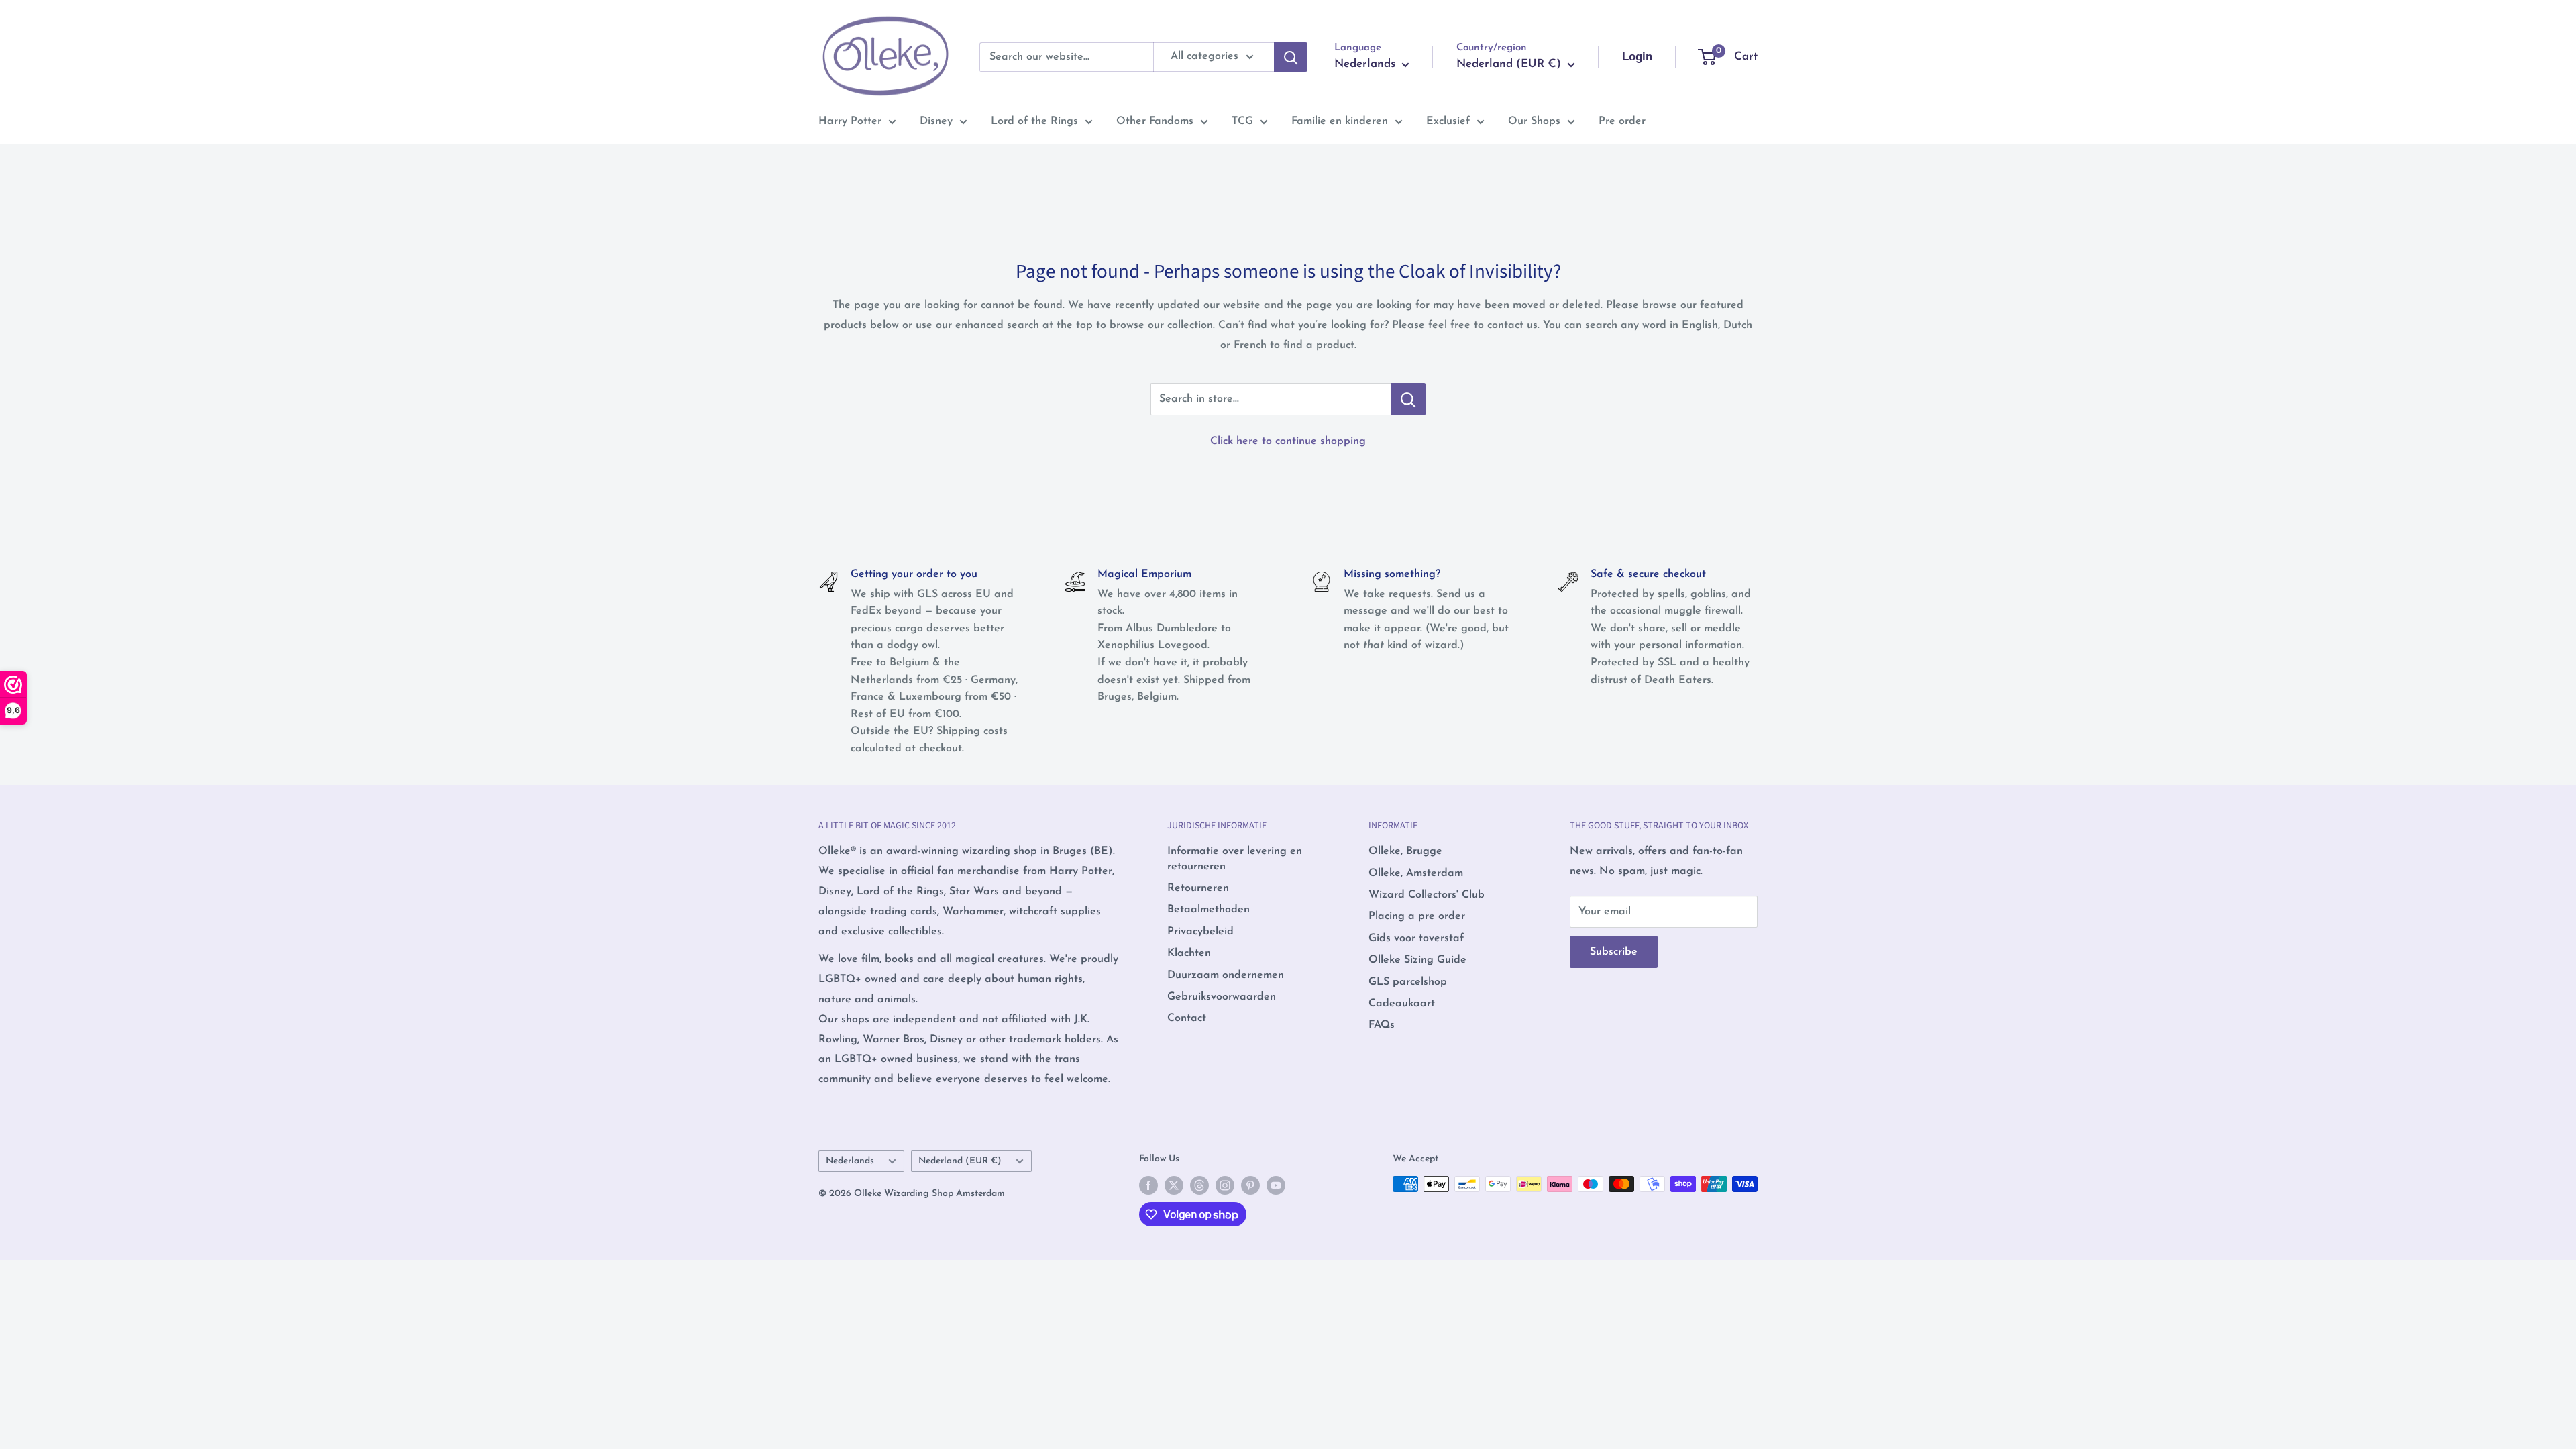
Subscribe (1614, 952)
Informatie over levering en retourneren (1235, 859)
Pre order (1622, 121)
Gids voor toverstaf (1416, 938)
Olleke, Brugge (1405, 851)
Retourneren (1198, 888)
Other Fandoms (1155, 121)
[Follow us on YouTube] (1276, 1185)
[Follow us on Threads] (1199, 1185)
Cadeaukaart (1402, 1004)
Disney (936, 121)
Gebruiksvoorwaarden (1222, 997)
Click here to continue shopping (1288, 441)
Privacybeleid (1200, 932)
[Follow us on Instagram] (1225, 1185)
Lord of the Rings (1034, 121)
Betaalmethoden (1209, 910)
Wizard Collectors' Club (1427, 895)
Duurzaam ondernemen (1226, 975)
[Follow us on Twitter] (1174, 1185)
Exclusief (1448, 121)
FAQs (1382, 1025)
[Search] (1291, 57)
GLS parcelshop (1408, 982)
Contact (1187, 1018)
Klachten (1189, 953)
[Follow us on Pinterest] (1250, 1185)
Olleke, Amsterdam (1416, 873)
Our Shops (1534, 121)
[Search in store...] (1408, 399)
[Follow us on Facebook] (1148, 1185)
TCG (1242, 121)
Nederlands (850, 1161)
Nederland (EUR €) (960, 1161)
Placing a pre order (1417, 916)
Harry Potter (850, 121)
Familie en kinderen (1340, 121)
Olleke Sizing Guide (1417, 960)
